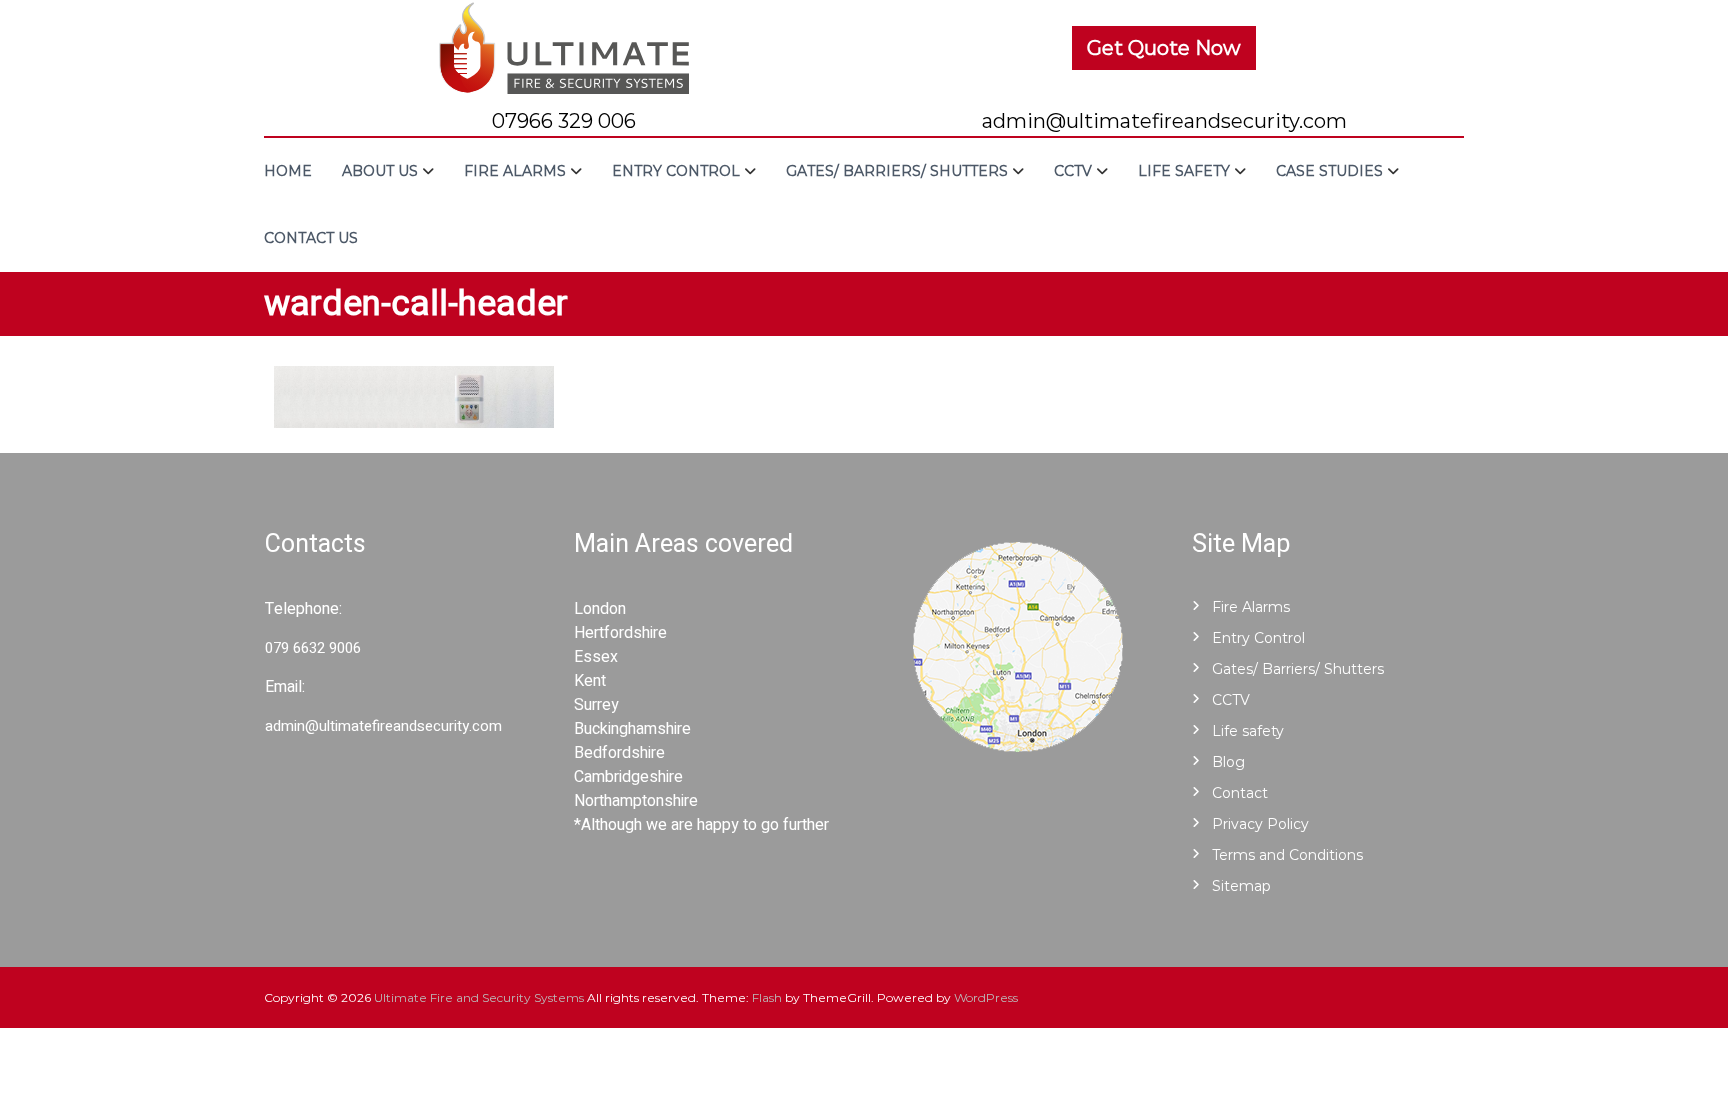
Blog (1228, 762)
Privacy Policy (1260, 824)
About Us (380, 171)
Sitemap (1241, 886)
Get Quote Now (1164, 48)
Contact (1240, 793)
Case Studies (1329, 171)
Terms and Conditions (1287, 855)
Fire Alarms (515, 171)
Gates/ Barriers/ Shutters (897, 171)
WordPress (986, 997)
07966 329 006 (564, 121)
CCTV (1073, 171)
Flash (767, 997)
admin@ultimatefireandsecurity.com (1164, 121)
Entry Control (676, 171)
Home (288, 171)
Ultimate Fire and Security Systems (479, 997)
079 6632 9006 (313, 648)
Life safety (1184, 171)
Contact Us (311, 238)
